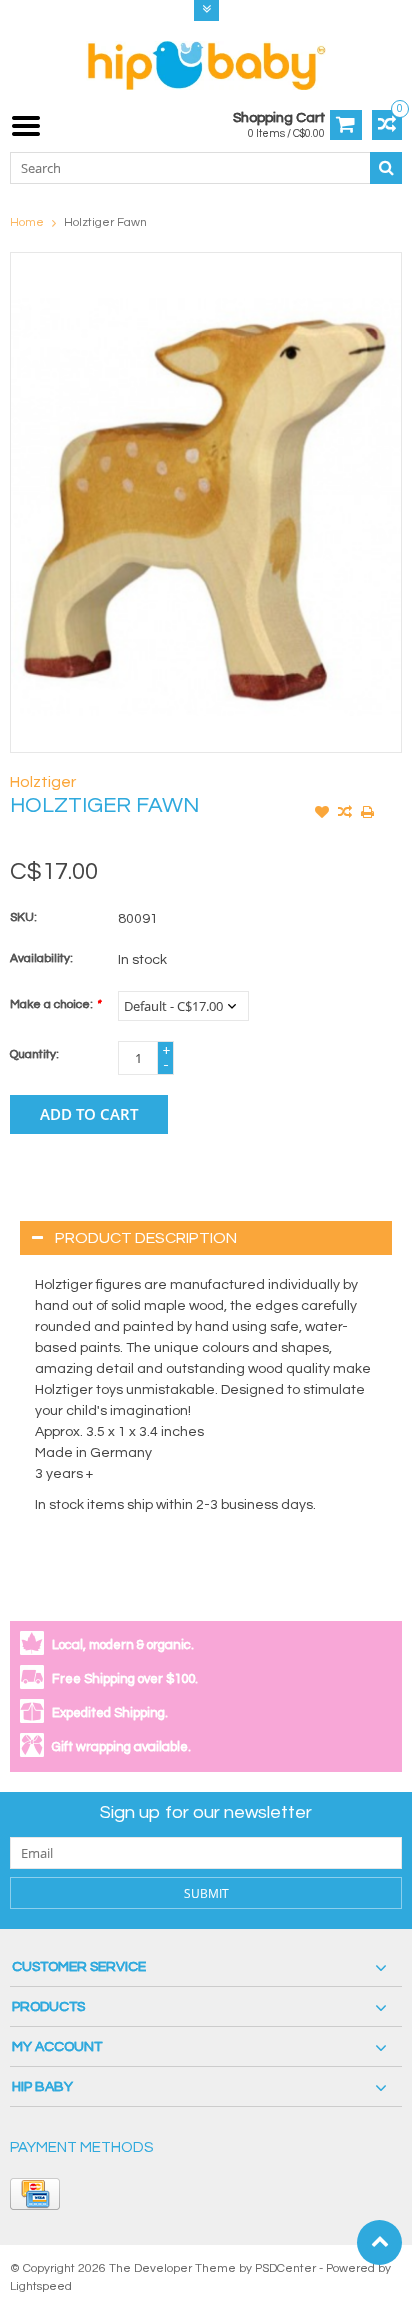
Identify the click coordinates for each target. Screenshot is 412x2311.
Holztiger (43, 782)
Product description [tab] (146, 1238)
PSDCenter (285, 2268)
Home (27, 222)
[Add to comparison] (345, 814)
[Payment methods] (35, 2194)
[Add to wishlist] (322, 814)
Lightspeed (41, 2286)
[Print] (368, 814)
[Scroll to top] (379, 2242)
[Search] (386, 168)
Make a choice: (55, 1004)
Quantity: (34, 1054)
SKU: (23, 917)
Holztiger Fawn (105, 222)
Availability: (41, 958)
